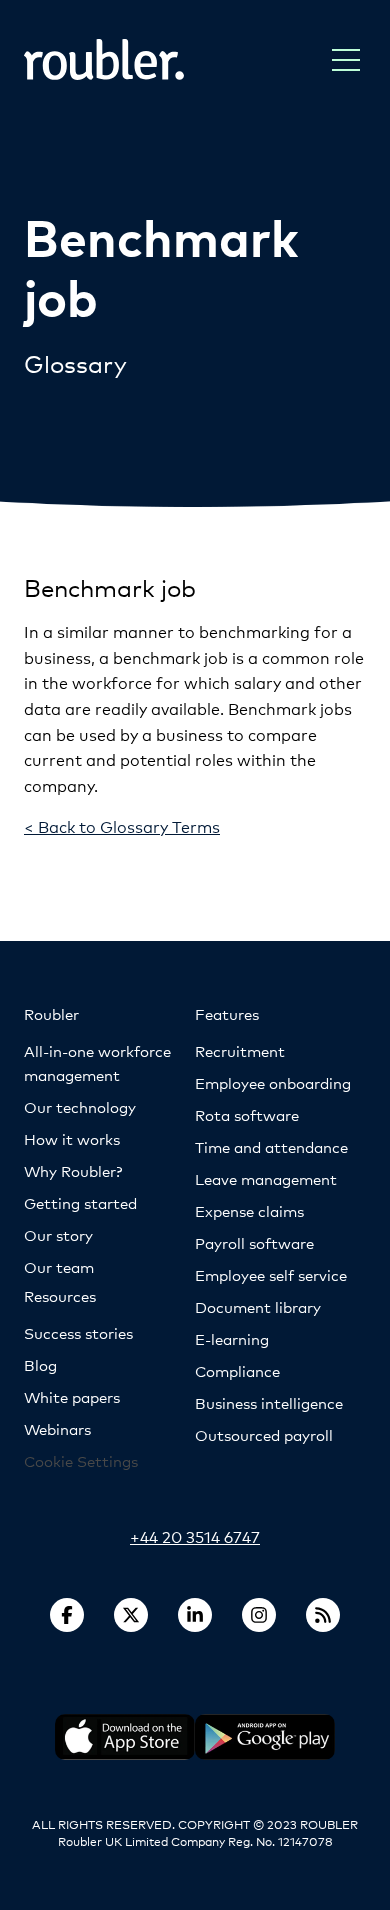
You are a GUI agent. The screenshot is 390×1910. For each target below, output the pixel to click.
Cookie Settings (81, 1460)
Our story (58, 1234)
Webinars (57, 1428)
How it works (72, 1138)
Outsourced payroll (264, 1434)
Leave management (266, 1178)
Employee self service (271, 1274)
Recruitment (240, 1050)
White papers (72, 1396)
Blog (40, 1364)
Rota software (247, 1114)
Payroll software (254, 1242)
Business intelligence (269, 1402)
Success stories (78, 1332)
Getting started (80, 1202)
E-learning (232, 1338)
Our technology (80, 1106)
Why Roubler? (73, 1170)
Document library (258, 1306)
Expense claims (249, 1210)
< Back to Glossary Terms (122, 825)
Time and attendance (271, 1146)
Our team (59, 1266)
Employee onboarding (273, 1082)
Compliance (237, 1370)
